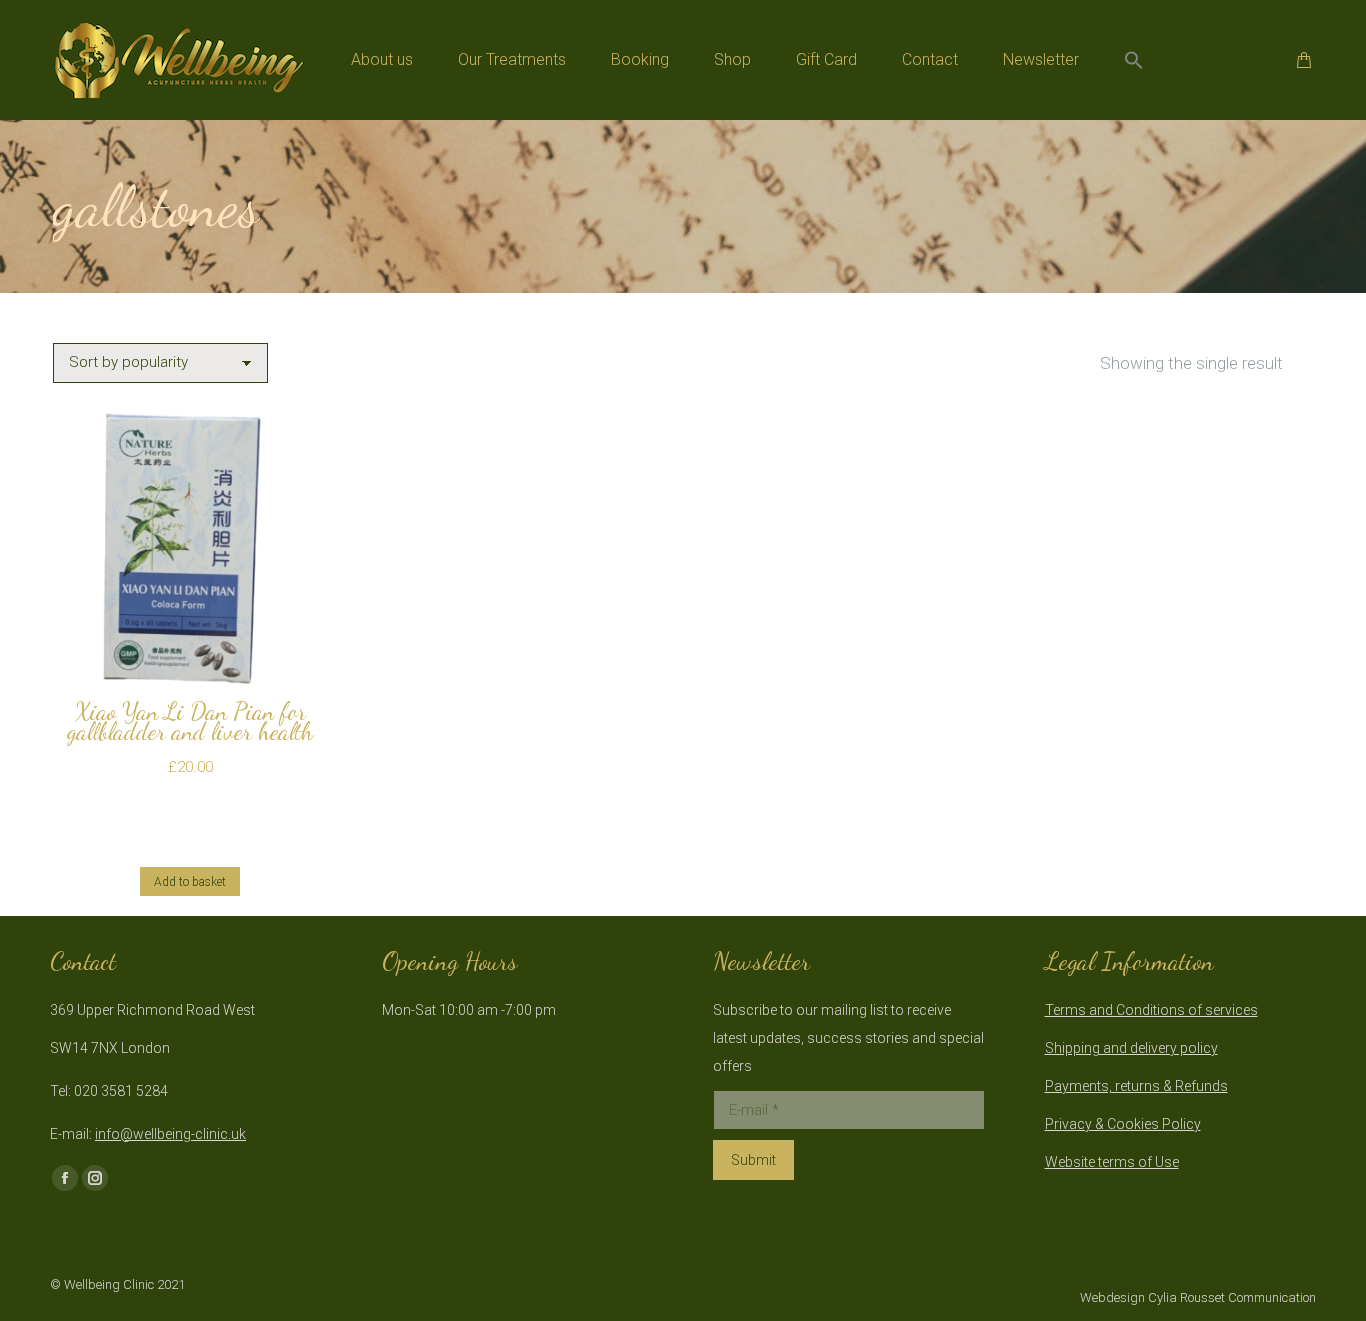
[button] (1134, 60)
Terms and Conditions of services (1151, 1010)
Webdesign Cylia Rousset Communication (1198, 1297)
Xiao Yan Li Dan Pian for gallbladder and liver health (190, 721)
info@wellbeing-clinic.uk (170, 1134)
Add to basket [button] (190, 882)
